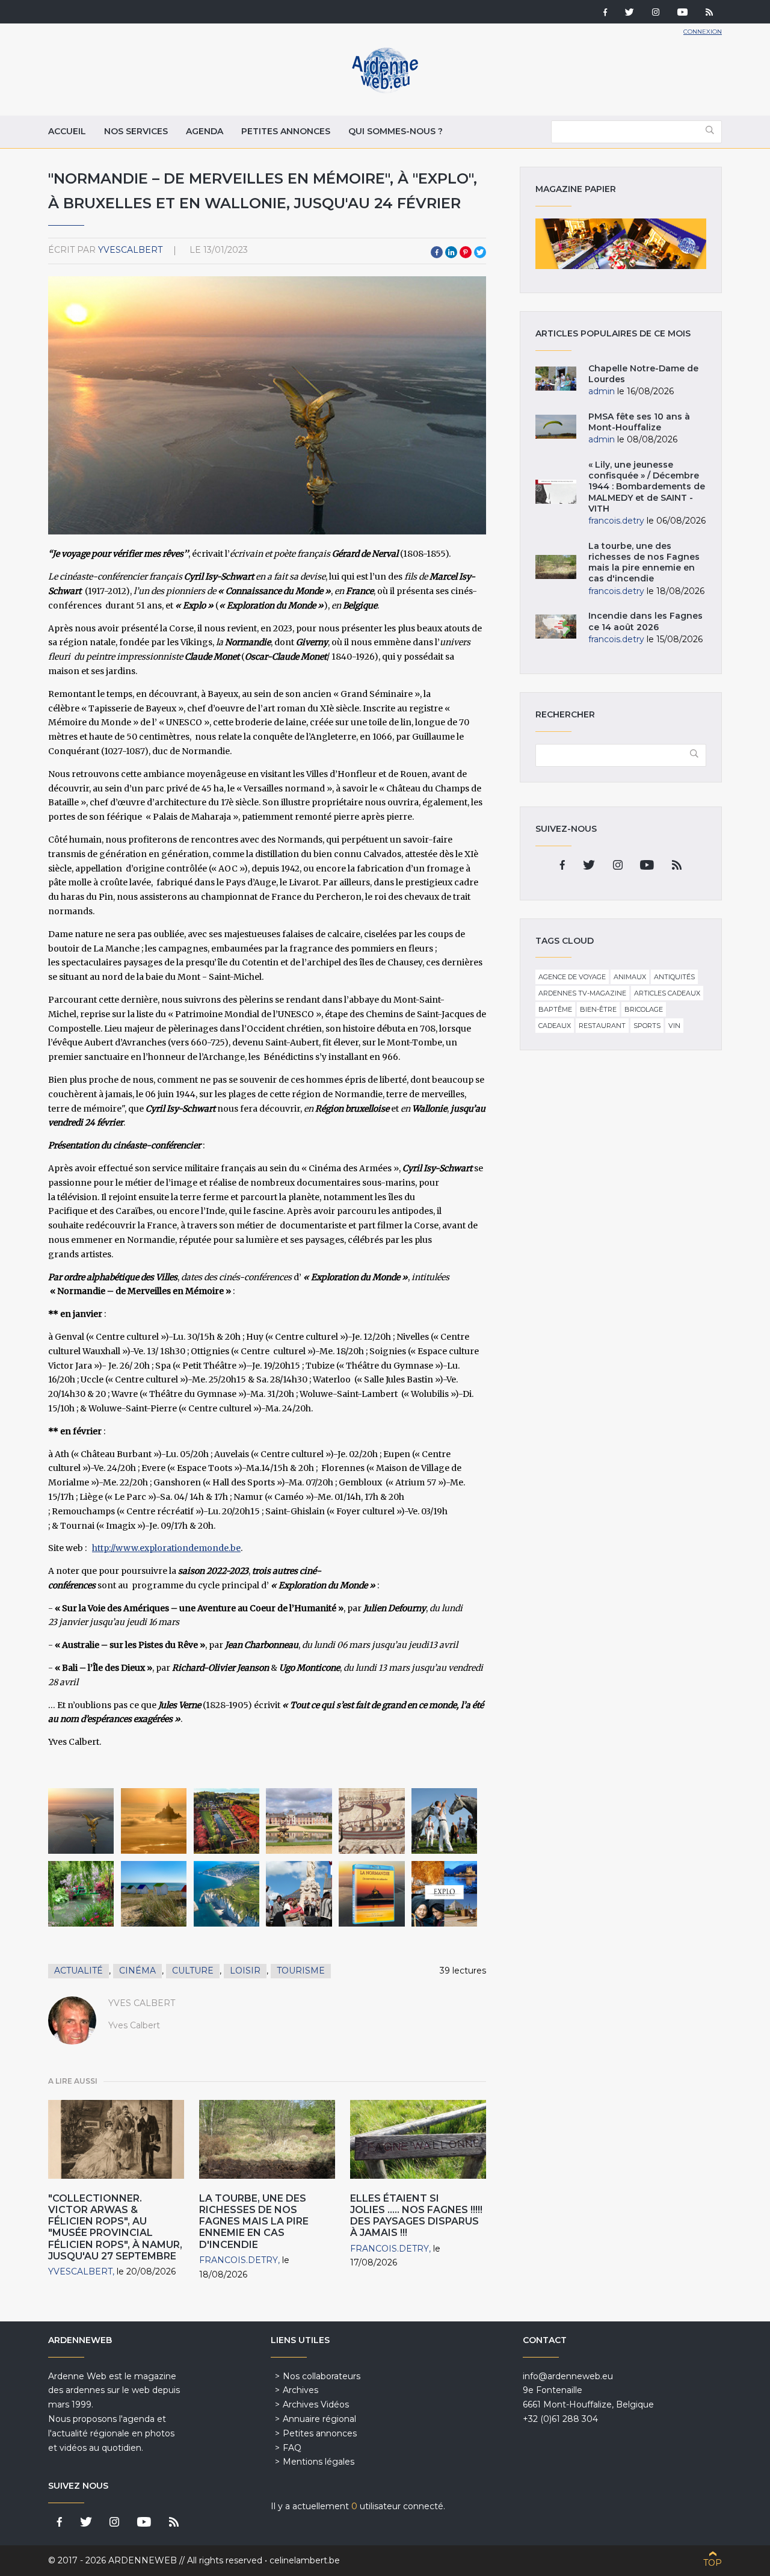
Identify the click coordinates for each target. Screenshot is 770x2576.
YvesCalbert (130, 250)
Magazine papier (621, 244)
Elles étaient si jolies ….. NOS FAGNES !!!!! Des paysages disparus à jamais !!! (416, 2216)
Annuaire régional (319, 2419)
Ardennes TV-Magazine (582, 993)
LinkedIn (451, 252)
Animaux (630, 977)
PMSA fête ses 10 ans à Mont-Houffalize (639, 422)
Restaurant (602, 1026)
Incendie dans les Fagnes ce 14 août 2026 (645, 621)
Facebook (437, 252)
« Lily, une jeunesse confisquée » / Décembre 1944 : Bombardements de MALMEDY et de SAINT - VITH (647, 487)
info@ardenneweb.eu (568, 2376)
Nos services (136, 131)
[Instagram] (656, 13)
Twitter (480, 252)
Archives (300, 2390)
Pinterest (466, 252)
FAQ (292, 2448)
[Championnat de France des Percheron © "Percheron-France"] (444, 1821)
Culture (193, 1971)
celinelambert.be (305, 2560)
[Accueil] (385, 90)
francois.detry (239, 2260)
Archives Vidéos (316, 2404)
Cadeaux (555, 1026)
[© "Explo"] (444, 1894)
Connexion (703, 32)
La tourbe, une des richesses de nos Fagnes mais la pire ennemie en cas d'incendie (254, 2221)
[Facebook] (605, 13)
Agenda (205, 131)
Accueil (67, 131)
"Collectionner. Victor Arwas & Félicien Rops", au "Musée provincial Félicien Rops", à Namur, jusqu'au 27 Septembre (115, 2227)
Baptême (555, 1009)
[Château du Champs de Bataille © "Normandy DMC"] (299, 1821)
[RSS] (709, 13)
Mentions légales (319, 2462)
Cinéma (137, 1971)
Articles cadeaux (667, 993)
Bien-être (598, 1009)
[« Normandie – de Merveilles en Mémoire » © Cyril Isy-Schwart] (81, 1821)
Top (713, 2563)
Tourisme (301, 1971)
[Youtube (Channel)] (682, 13)
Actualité (79, 1971)
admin (602, 391)
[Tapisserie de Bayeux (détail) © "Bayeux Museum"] (371, 1821)
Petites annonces (286, 131)
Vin (674, 1026)
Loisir (245, 1971)
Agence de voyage (572, 977)
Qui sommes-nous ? (396, 131)
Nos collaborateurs (322, 2376)
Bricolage (644, 1009)
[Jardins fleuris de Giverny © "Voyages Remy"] (81, 1894)
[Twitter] (630, 13)
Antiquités (674, 977)
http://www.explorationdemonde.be (166, 1548)
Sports (647, 1026)
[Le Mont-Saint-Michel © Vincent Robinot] (154, 1821)
